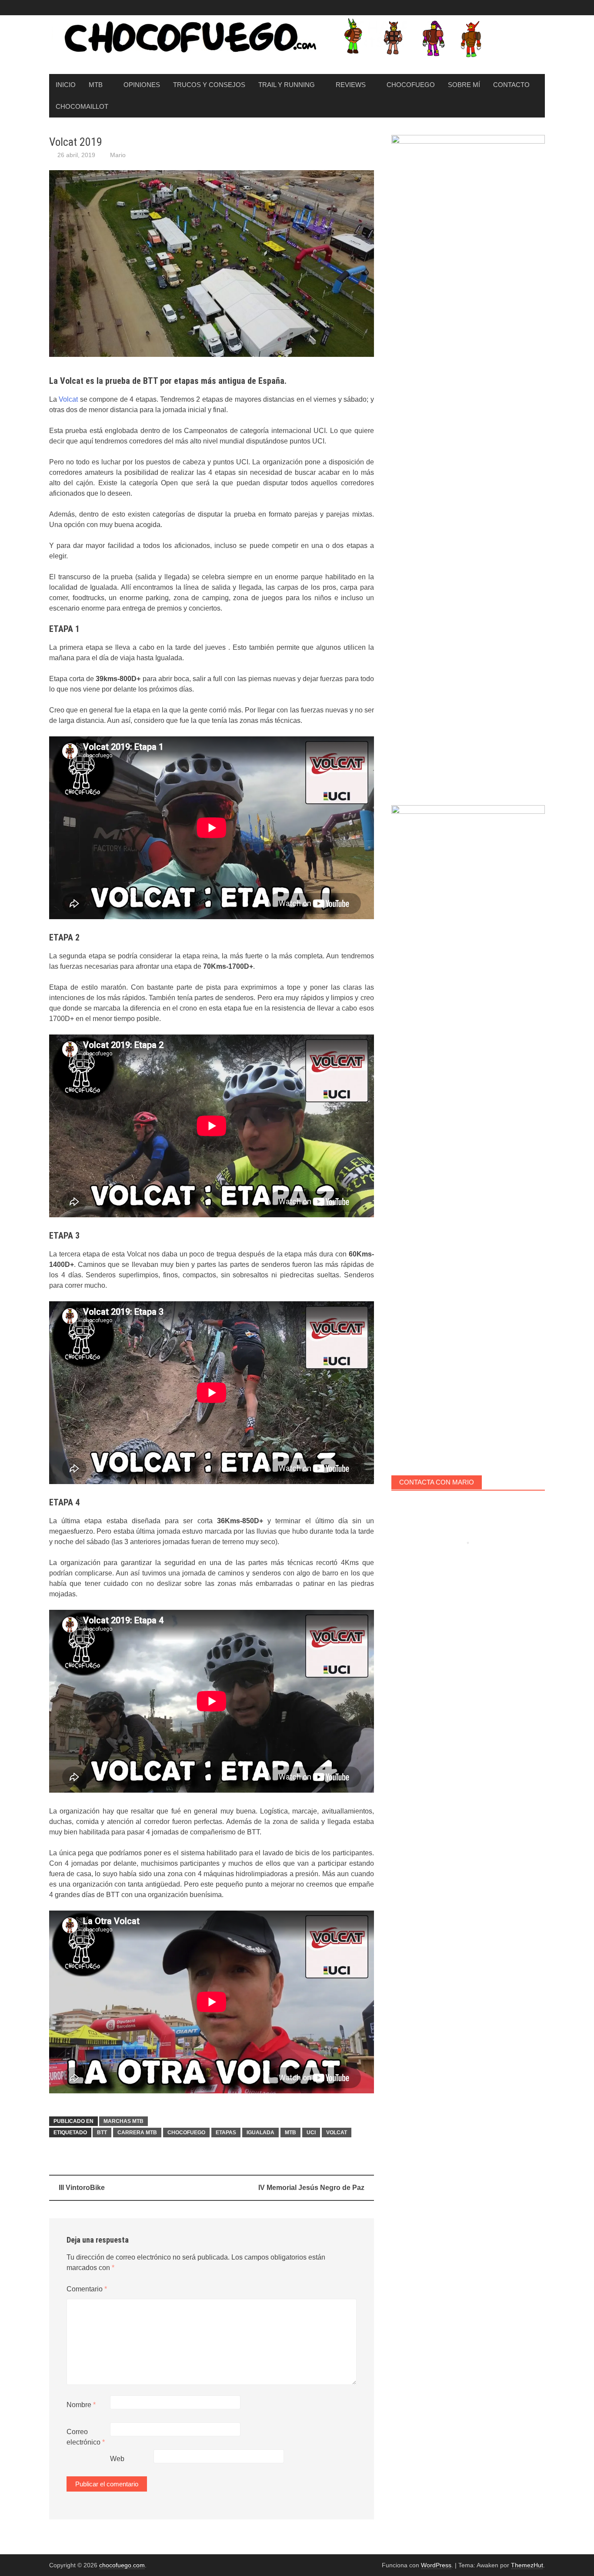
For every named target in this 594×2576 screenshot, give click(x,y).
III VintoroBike (82, 2188)
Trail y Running (287, 85)
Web (117, 2459)
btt (102, 2133)
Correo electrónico (86, 2437)
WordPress (436, 2565)
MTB (96, 85)
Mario (118, 155)
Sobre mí (464, 85)
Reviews (351, 85)
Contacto (511, 85)
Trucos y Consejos (209, 85)
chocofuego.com (122, 2565)
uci (311, 2133)
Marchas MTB (123, 2121)
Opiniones (142, 85)
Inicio (66, 85)
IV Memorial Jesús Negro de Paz (311, 2188)
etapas (226, 2133)
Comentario (87, 2289)
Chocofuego (411, 85)
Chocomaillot (82, 106)
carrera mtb (137, 2133)
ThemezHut (527, 2565)
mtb (290, 2133)
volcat (337, 2133)
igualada (260, 2133)
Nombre (81, 2405)
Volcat (68, 399)
